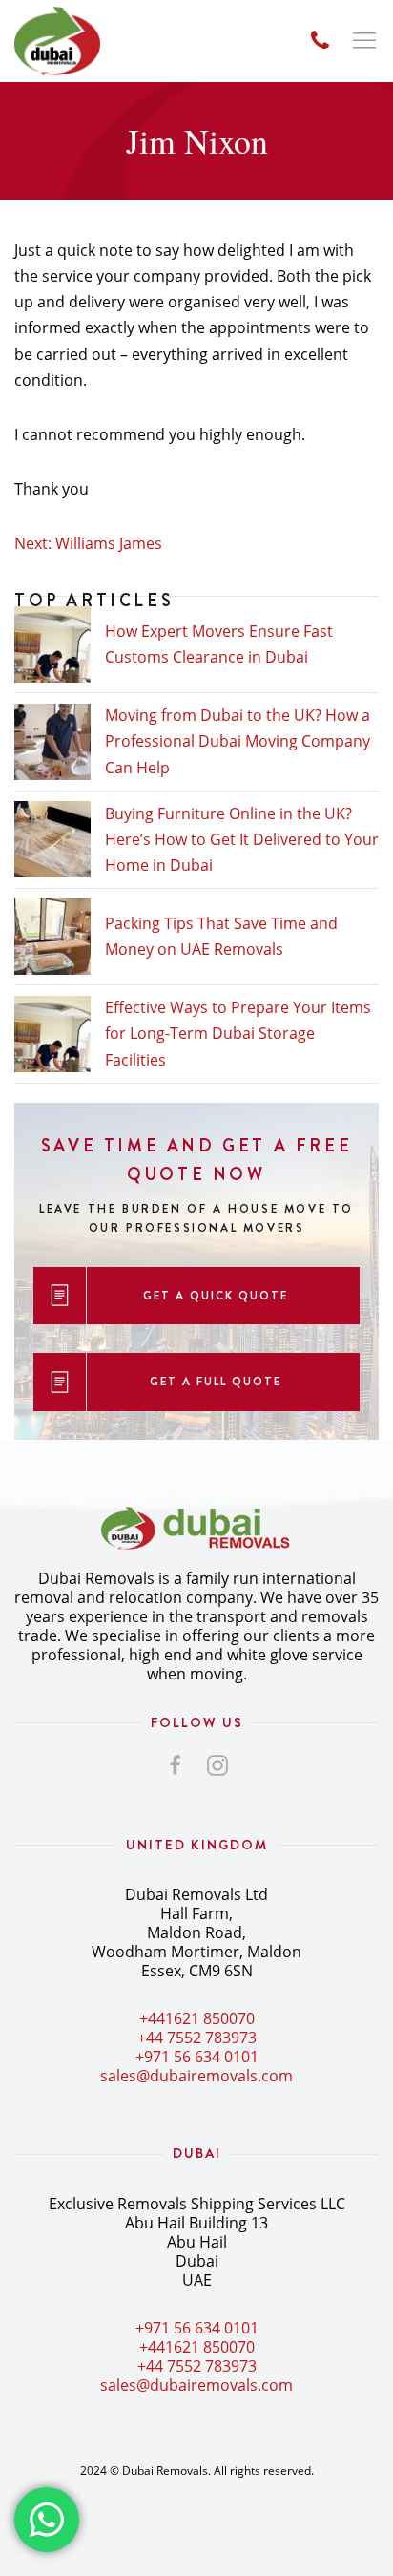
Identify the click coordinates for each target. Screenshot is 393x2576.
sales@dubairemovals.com (196, 2076)
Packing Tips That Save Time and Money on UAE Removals (221, 936)
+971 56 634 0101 (197, 2057)
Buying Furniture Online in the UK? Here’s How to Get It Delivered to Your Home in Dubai (242, 839)
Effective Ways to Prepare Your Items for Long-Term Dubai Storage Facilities (238, 1033)
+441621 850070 (197, 2018)
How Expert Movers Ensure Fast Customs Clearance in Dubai (219, 644)
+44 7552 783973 (197, 2038)
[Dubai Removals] (57, 41)
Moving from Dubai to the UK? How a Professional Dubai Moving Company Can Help (238, 741)
